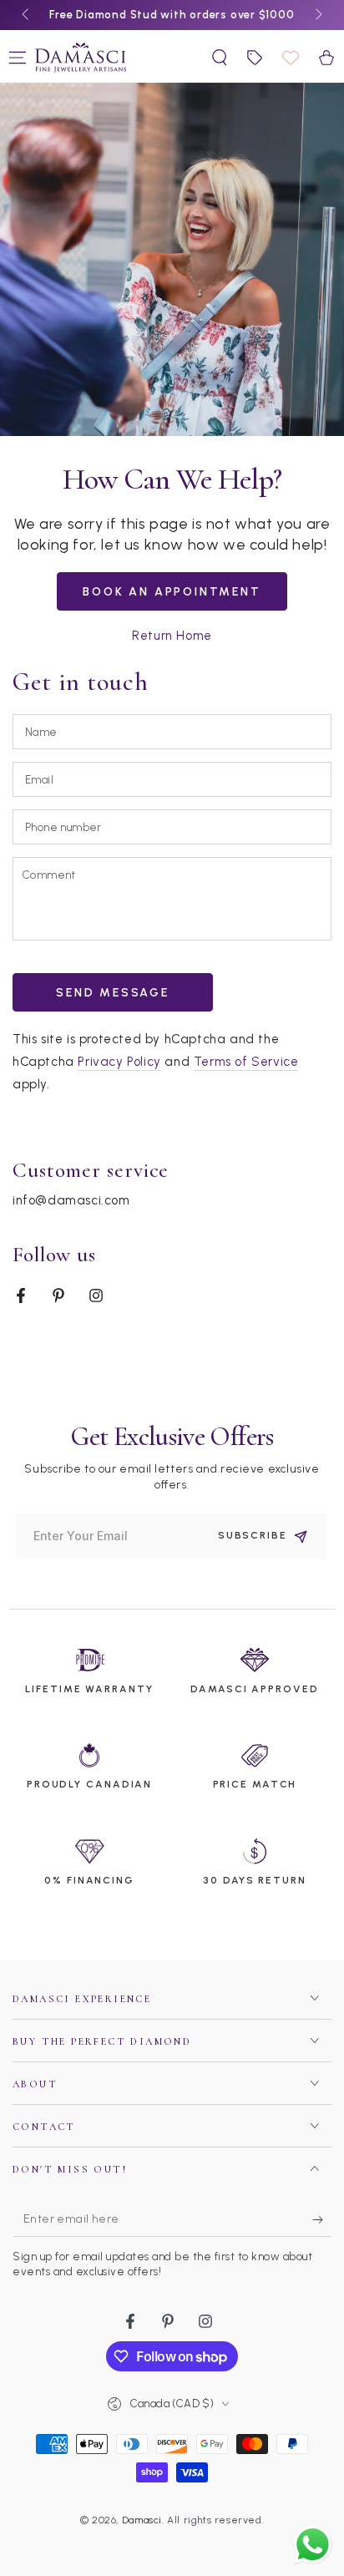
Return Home (172, 636)
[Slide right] (317, 15)
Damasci (142, 2520)
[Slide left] (27, 15)
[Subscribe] (322, 2220)
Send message (113, 993)
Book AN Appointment (172, 592)
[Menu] (18, 58)
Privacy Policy (119, 1062)
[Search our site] (220, 58)
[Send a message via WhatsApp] (313, 2545)
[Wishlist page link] (291, 58)
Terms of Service (246, 1062)
